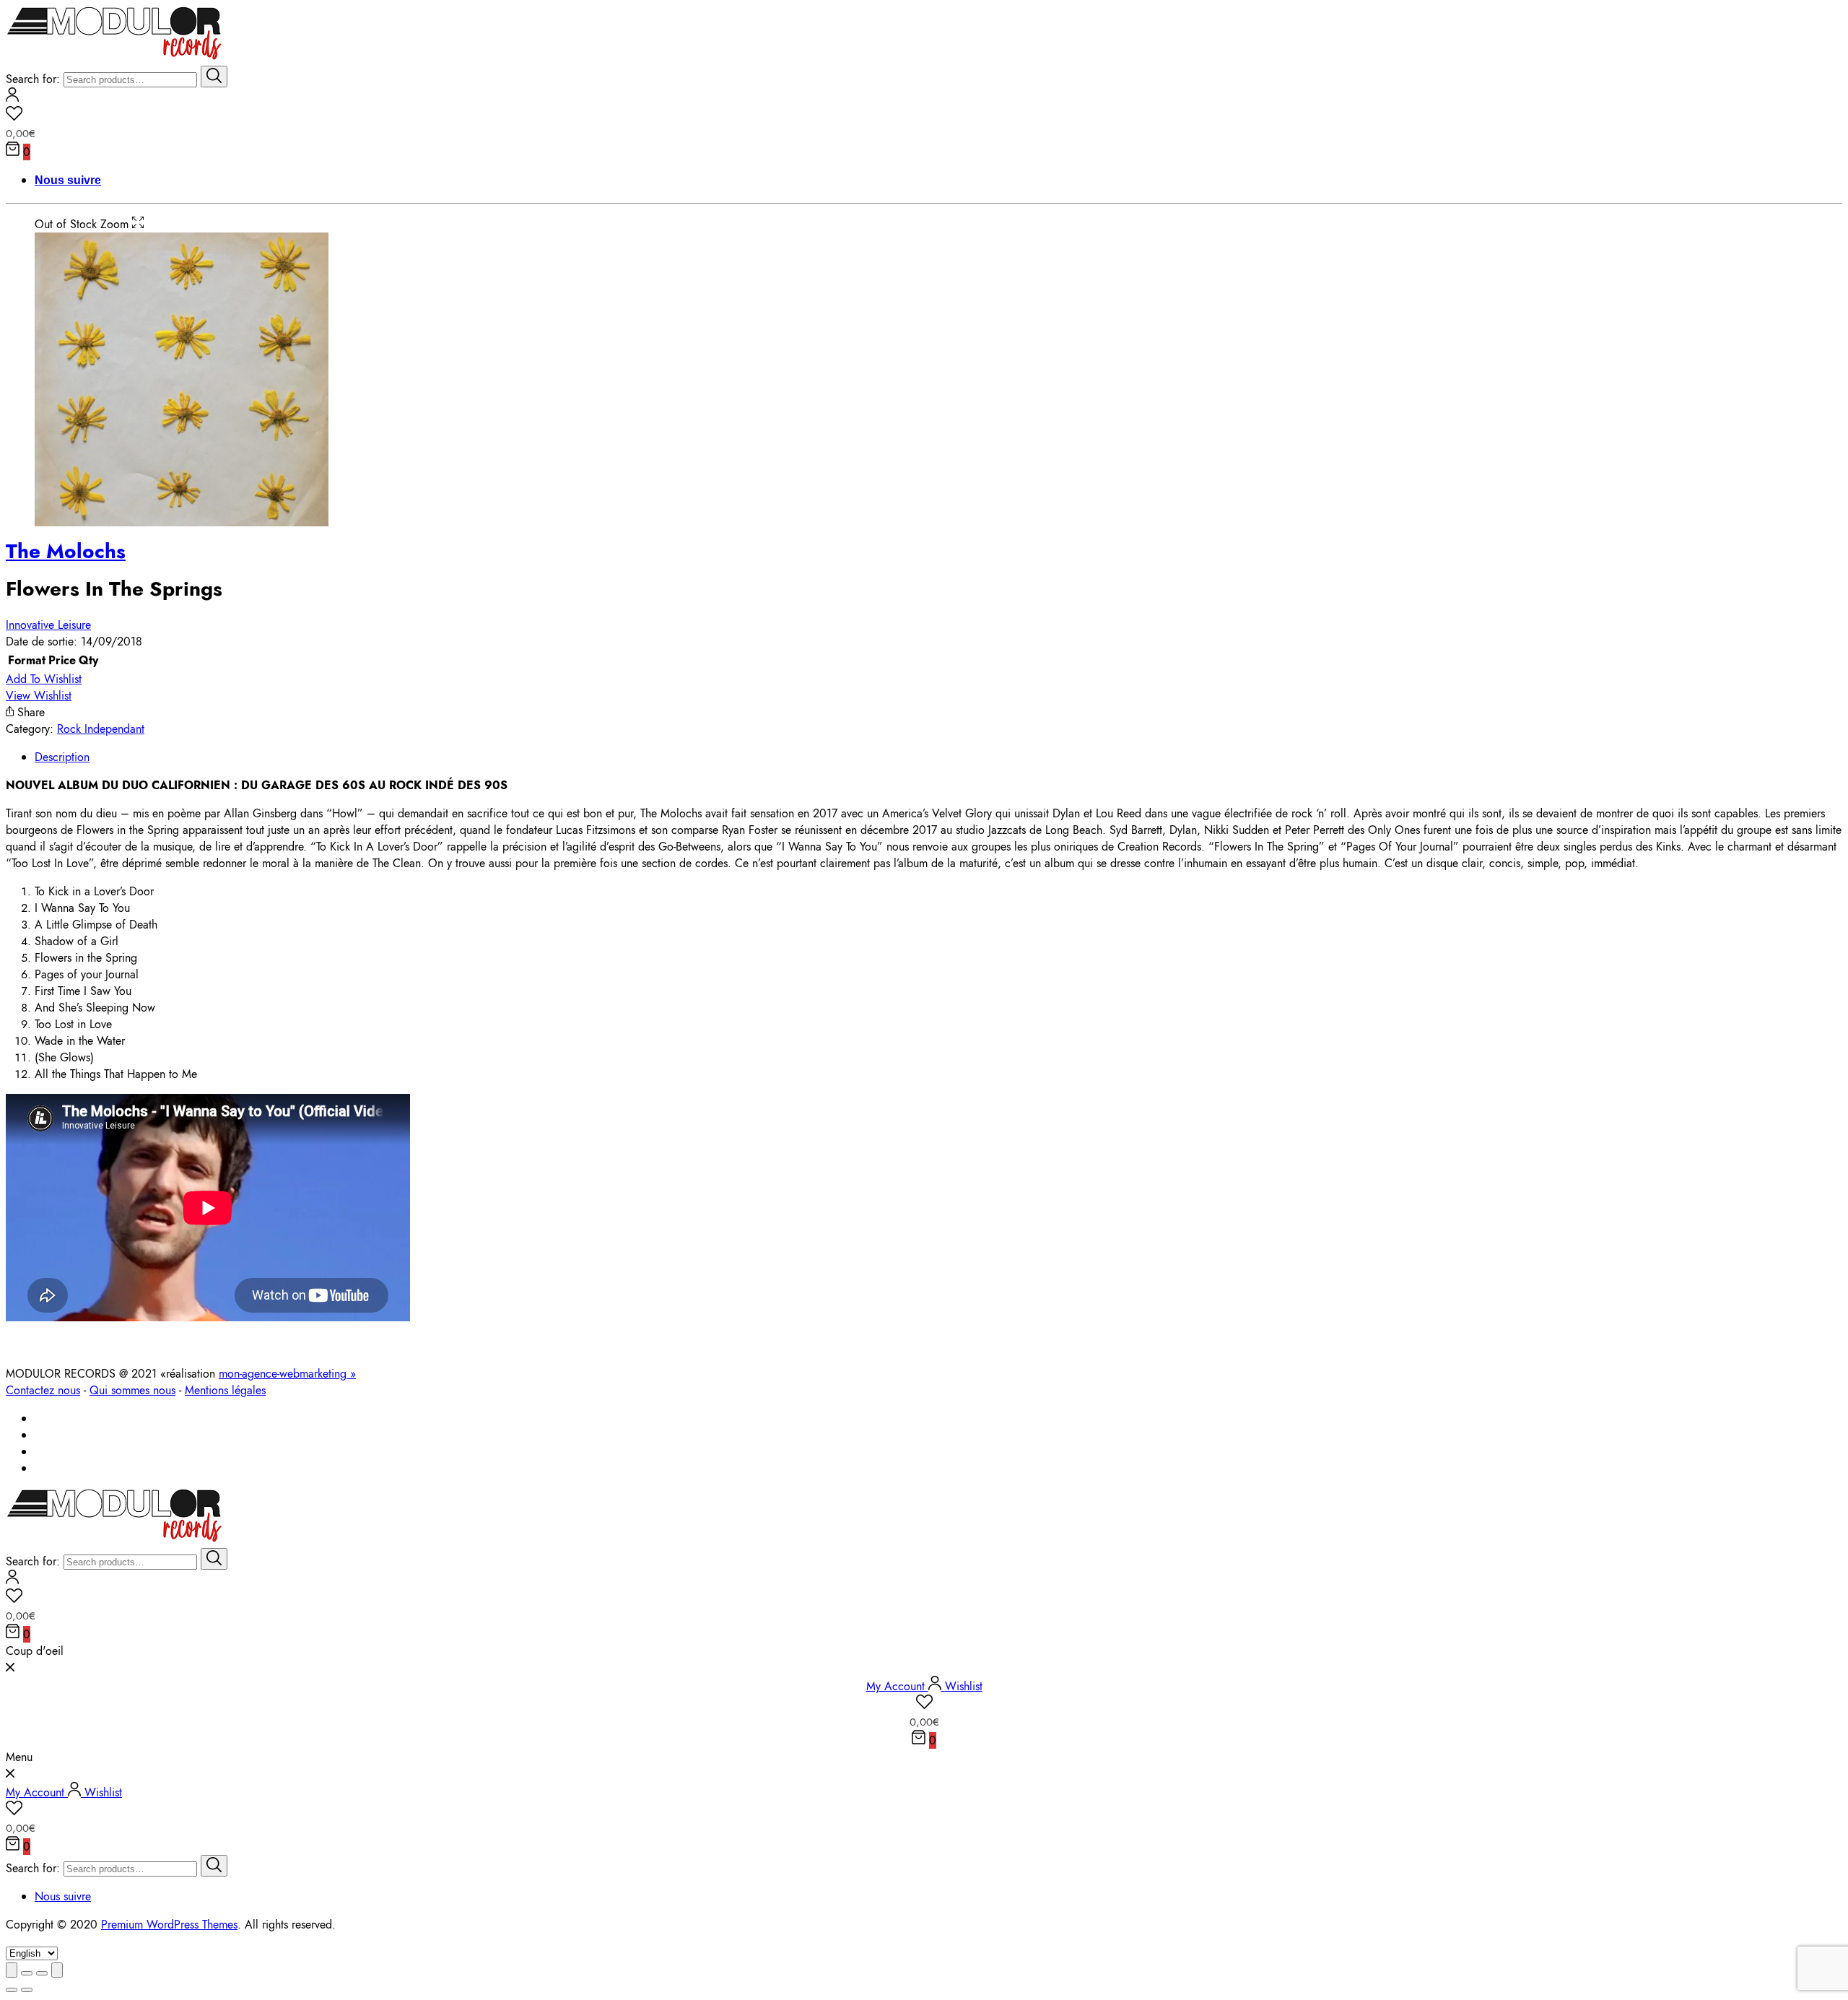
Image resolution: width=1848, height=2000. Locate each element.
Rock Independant (101, 729)
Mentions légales (225, 1390)
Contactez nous (43, 1390)
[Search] (214, 77)
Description (62, 757)
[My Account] (12, 98)
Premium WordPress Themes (169, 1925)
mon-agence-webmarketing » (287, 1374)
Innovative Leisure (48, 625)
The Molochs (66, 551)
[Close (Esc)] (12, 1970)
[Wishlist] (924, 116)
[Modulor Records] (114, 57)
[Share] (27, 1973)
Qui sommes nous (132, 1390)
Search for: (33, 79)
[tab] (938, 757)
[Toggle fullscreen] (42, 1973)
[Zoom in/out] (57, 1970)
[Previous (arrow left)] (12, 1990)
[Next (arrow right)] (27, 1990)
